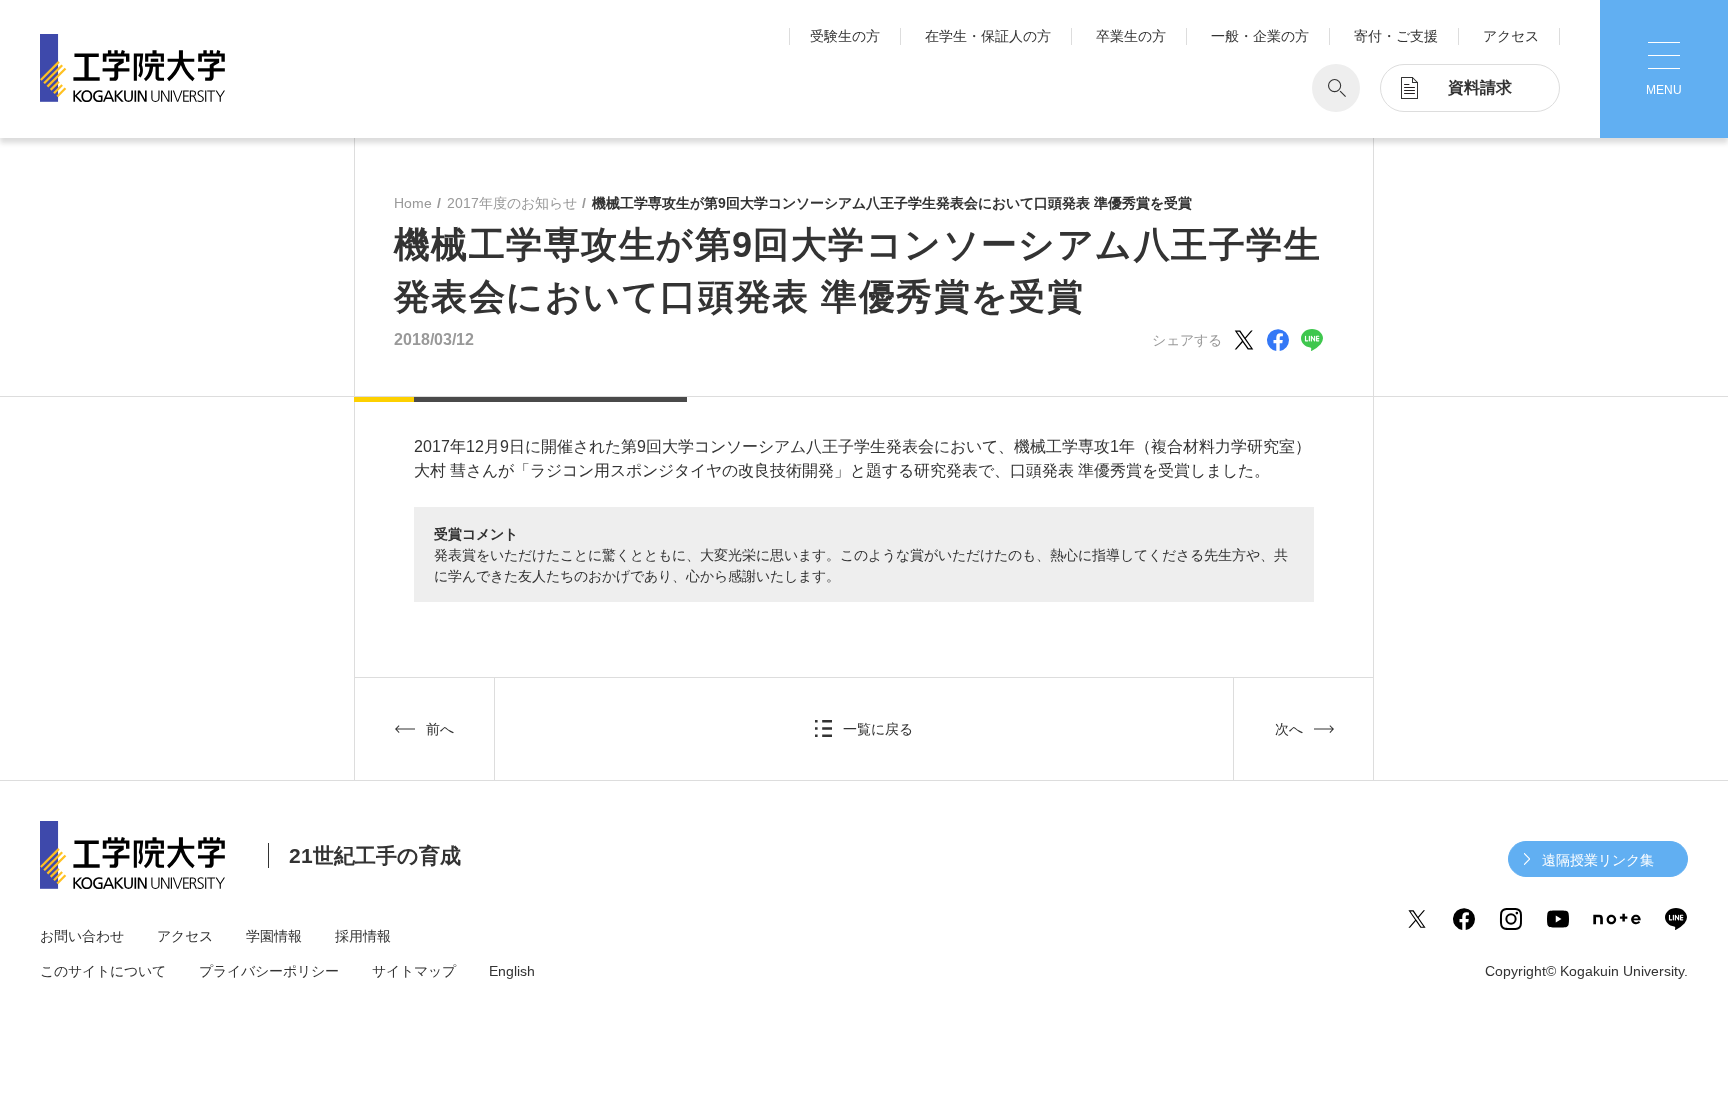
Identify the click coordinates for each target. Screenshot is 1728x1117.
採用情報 (363, 936)
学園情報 (274, 936)
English (512, 971)
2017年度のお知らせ (512, 203)
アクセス (1511, 36)
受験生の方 (845, 36)
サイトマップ (414, 971)
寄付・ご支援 (1396, 36)
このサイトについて (103, 971)
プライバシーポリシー (269, 971)
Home (413, 203)
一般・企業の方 (1260, 36)
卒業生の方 (1131, 36)
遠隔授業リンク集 (1598, 860)
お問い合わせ (82, 936)
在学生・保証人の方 (988, 36)
